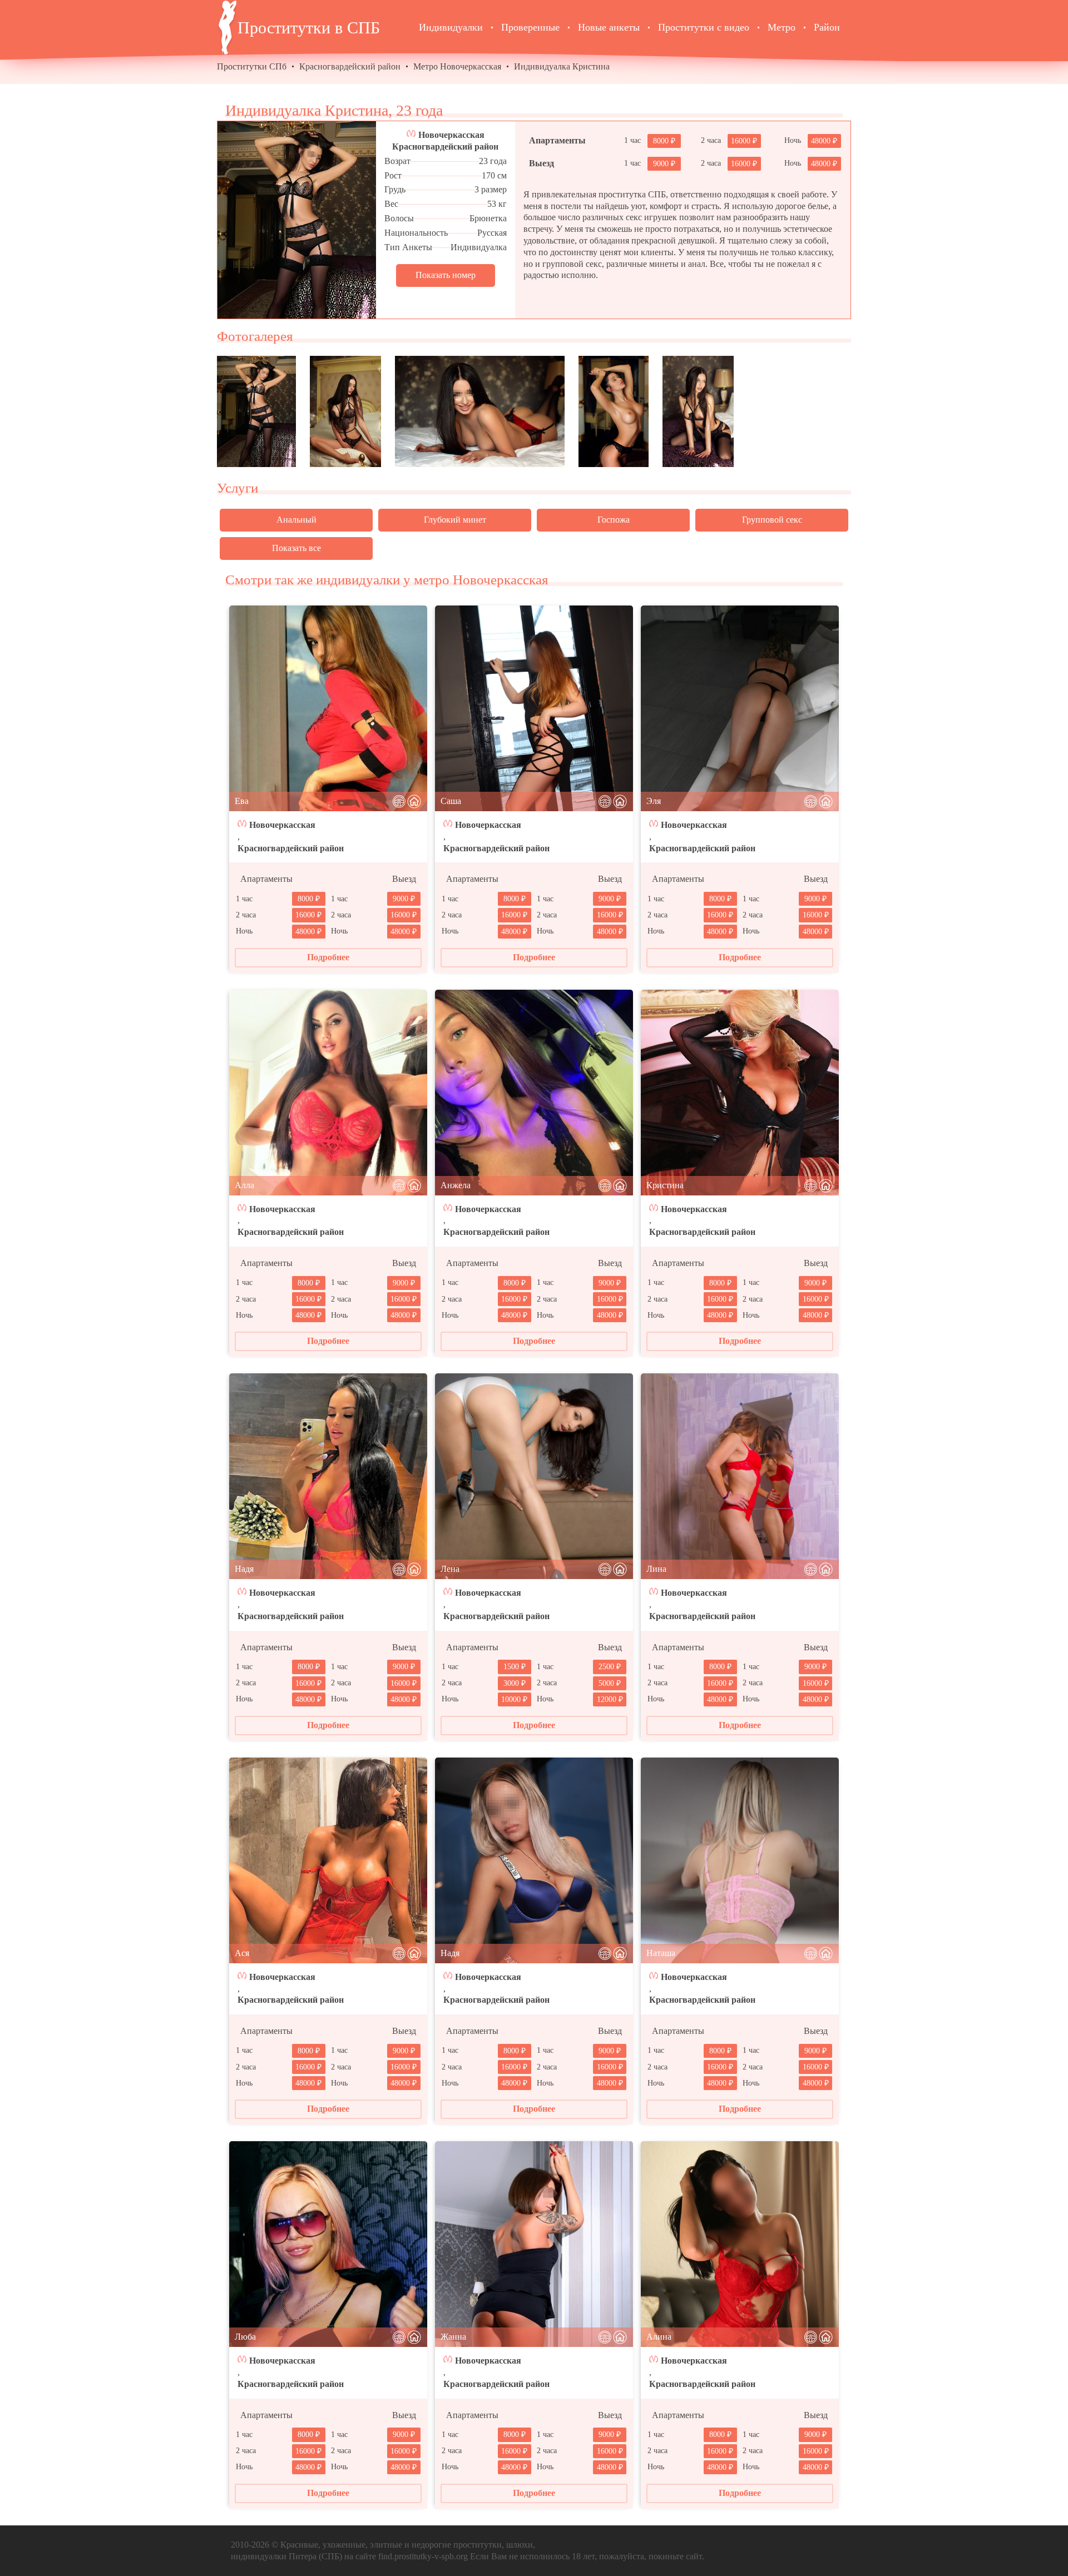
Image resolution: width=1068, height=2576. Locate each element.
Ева (242, 801)
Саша (451, 801)
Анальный (296, 520)
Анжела (456, 1185)
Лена (450, 1569)
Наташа (661, 1953)
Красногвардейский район (350, 66)
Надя (244, 1569)
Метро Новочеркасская (457, 66)
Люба (245, 2337)
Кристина (665, 1185)
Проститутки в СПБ (309, 28)
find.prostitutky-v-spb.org (423, 2556)
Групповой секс (772, 520)
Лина (656, 1569)
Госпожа (614, 520)
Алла (244, 1185)
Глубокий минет (455, 520)
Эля (654, 801)
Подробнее (328, 957)
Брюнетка (488, 218)
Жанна (453, 2337)
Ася (242, 1953)
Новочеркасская (451, 135)
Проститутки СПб (252, 66)
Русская (492, 233)
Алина (659, 2337)
